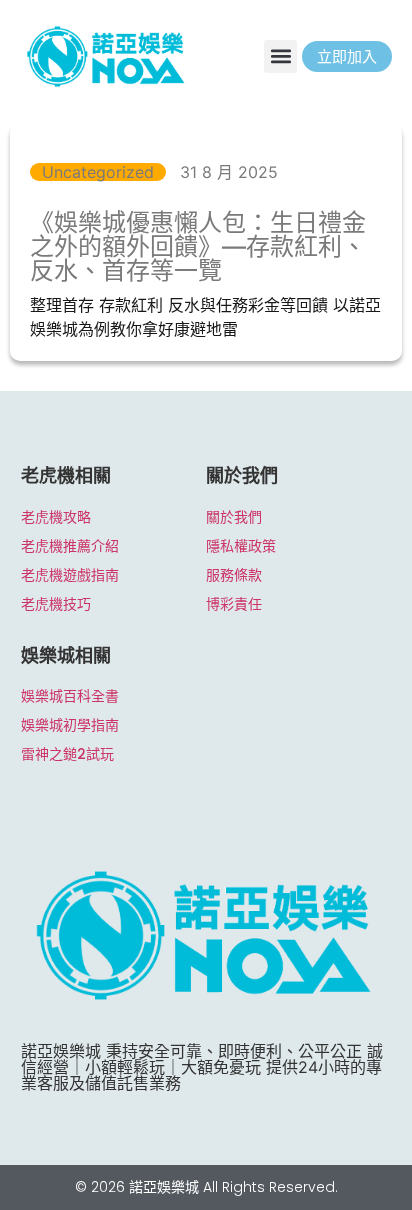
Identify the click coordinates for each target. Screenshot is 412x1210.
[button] (280, 56)
